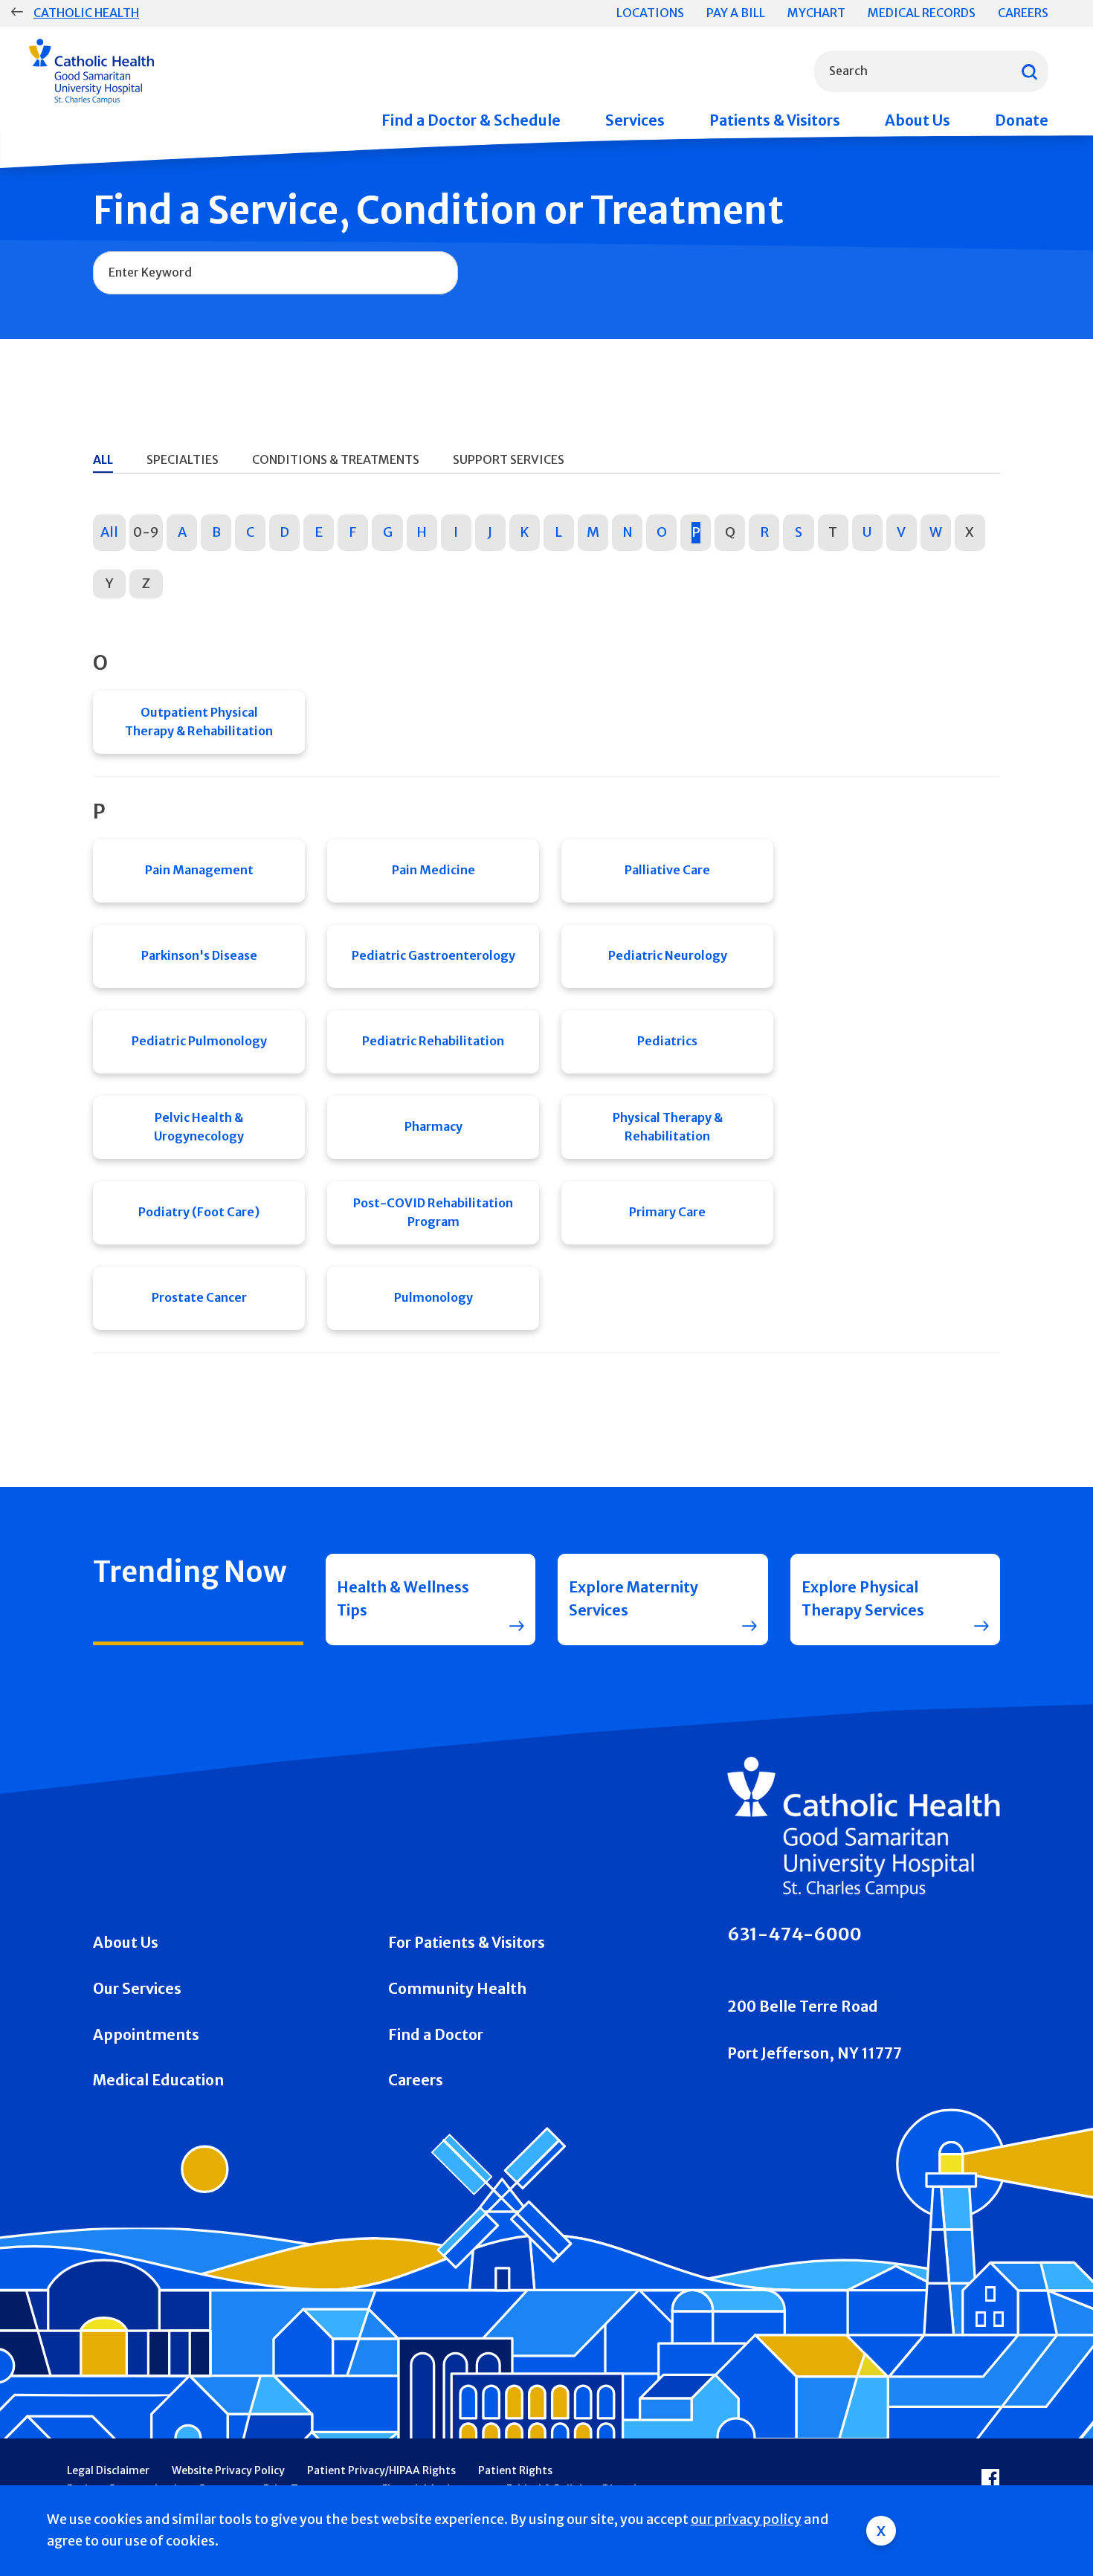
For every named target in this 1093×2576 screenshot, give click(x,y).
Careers (1023, 13)
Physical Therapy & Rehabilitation (668, 1127)
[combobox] (931, 71)
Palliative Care (667, 870)
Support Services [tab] (509, 459)
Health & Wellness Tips (403, 1599)
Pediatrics (667, 1041)
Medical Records (922, 13)
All (109, 532)
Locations (650, 13)
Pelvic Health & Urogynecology (199, 1127)
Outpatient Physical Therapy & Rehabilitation (199, 722)
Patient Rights (515, 2470)
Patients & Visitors (775, 120)
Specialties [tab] (183, 459)
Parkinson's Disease (199, 955)
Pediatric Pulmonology (199, 1041)
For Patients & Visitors (467, 1943)
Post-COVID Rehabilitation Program (433, 1213)
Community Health (457, 1989)
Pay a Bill (736, 13)
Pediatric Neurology (668, 955)
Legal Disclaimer (108, 2470)
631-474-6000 (794, 1934)
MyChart (816, 13)
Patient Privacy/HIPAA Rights (381, 2470)
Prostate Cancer (199, 1297)
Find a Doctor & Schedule (471, 120)
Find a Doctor (436, 2035)
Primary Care (667, 1212)
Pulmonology (433, 1297)
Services (635, 120)
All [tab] (103, 459)
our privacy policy (746, 2519)
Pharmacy (433, 1126)
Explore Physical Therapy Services (863, 1599)
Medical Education (158, 2080)
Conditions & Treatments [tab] (336, 459)
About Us (918, 120)
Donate (1022, 120)
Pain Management (199, 870)
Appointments (146, 2035)
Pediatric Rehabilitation (433, 1041)
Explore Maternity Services (633, 1599)
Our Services (137, 1989)
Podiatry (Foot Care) (199, 1212)
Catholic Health (86, 13)
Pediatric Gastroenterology (433, 955)
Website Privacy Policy (228, 2470)
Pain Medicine (433, 870)
